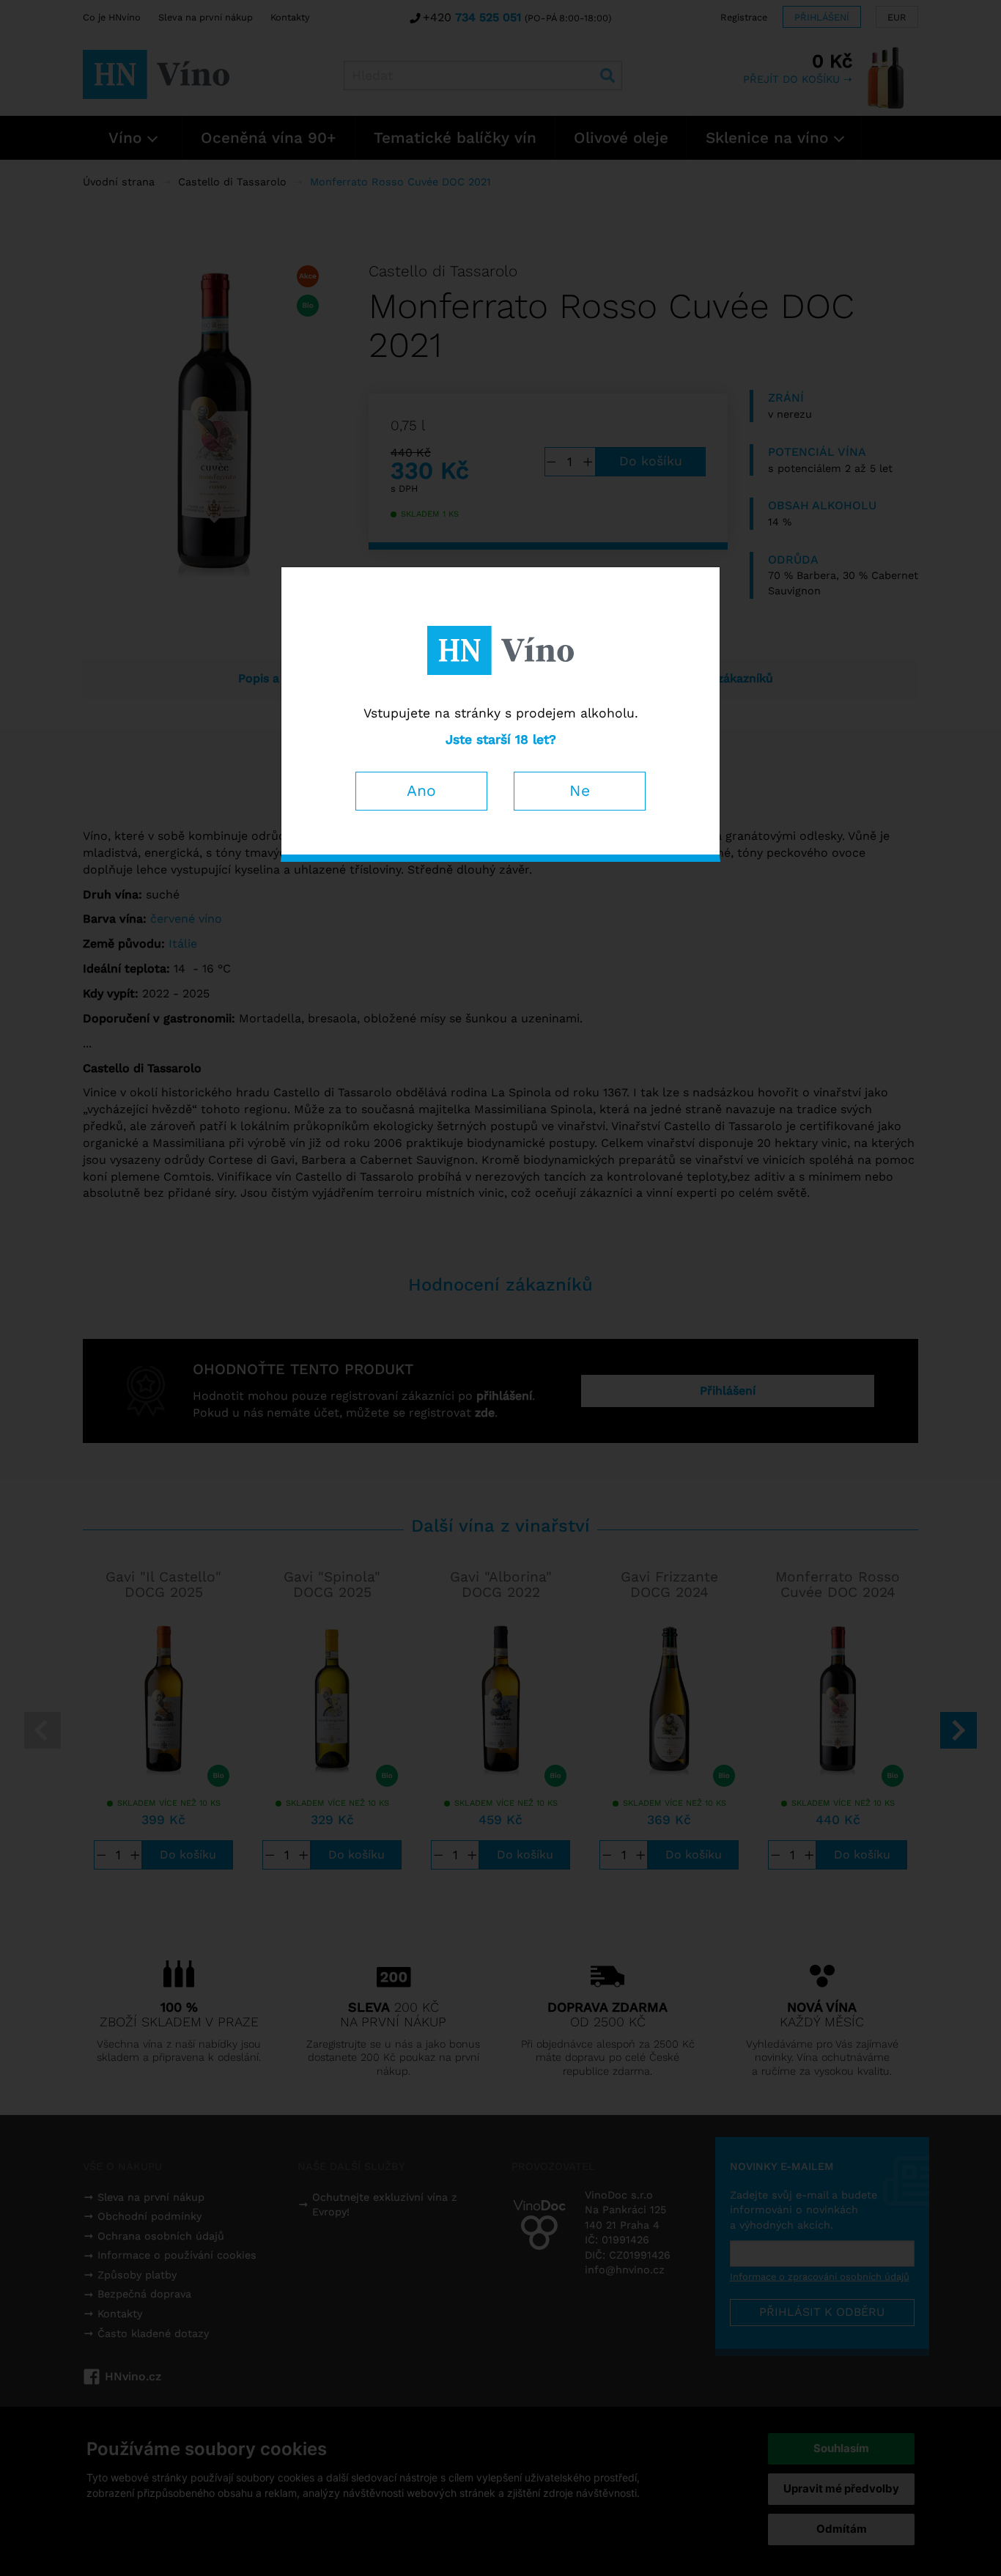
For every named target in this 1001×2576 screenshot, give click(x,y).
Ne (580, 790)
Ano (421, 790)
